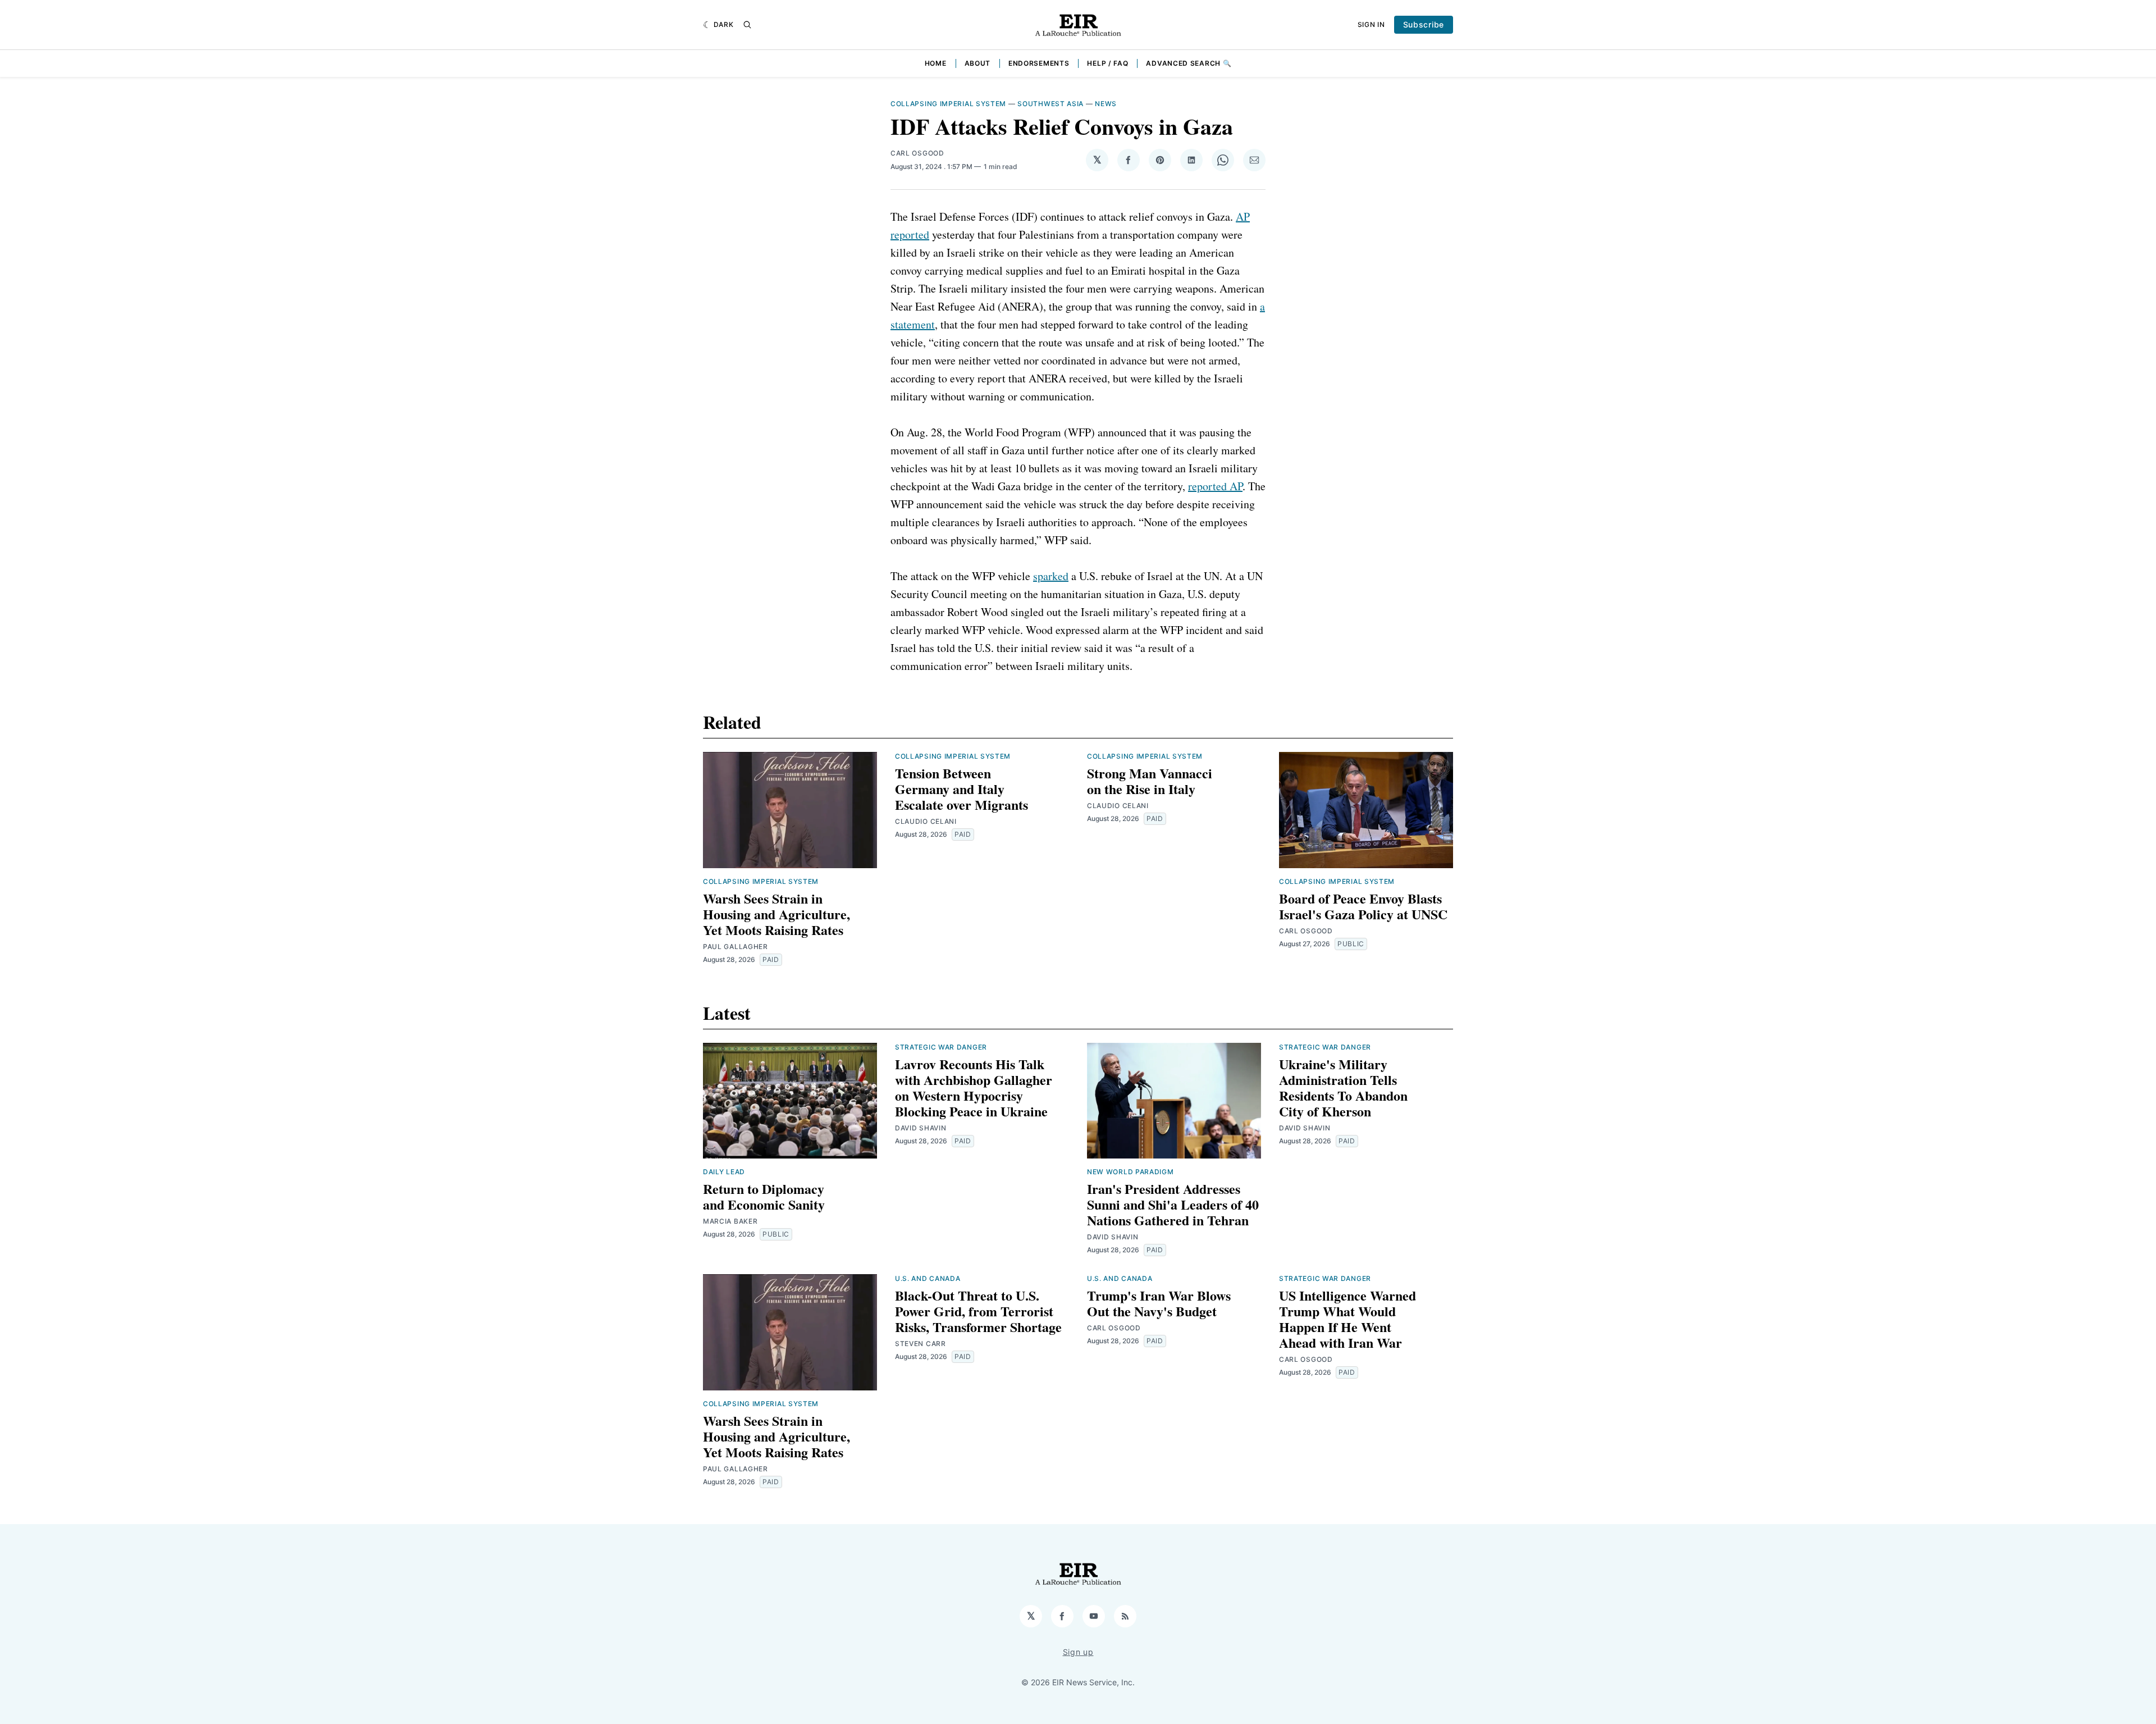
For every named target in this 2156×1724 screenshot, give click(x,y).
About (978, 63)
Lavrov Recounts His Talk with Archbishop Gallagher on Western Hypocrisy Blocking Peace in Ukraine (974, 1087)
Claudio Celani (926, 821)
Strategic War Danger (941, 1047)
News (1106, 104)
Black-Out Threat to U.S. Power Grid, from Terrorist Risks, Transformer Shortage (978, 1311)
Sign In (1371, 24)
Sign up (1078, 1652)
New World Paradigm (1130, 1172)
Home (936, 63)
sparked (1051, 576)
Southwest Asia (1050, 104)
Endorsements (1039, 63)
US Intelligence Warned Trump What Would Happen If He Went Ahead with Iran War (1347, 1319)
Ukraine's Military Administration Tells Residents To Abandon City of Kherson (1343, 1087)
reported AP (1215, 486)
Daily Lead (724, 1172)
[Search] (747, 25)
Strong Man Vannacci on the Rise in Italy (1150, 781)
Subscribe (1424, 24)
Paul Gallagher (736, 947)
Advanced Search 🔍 (1189, 63)
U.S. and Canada (928, 1278)
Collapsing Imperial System (948, 104)
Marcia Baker (730, 1221)
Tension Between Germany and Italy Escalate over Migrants (961, 789)
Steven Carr (921, 1344)
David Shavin (921, 1128)
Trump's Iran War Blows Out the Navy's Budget (1159, 1303)
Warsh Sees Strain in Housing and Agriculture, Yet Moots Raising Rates (776, 914)
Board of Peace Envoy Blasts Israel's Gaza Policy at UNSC (1363, 906)
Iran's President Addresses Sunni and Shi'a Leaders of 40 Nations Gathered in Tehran (1173, 1204)
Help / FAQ (1107, 63)
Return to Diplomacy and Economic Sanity (764, 1196)
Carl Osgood (917, 153)
